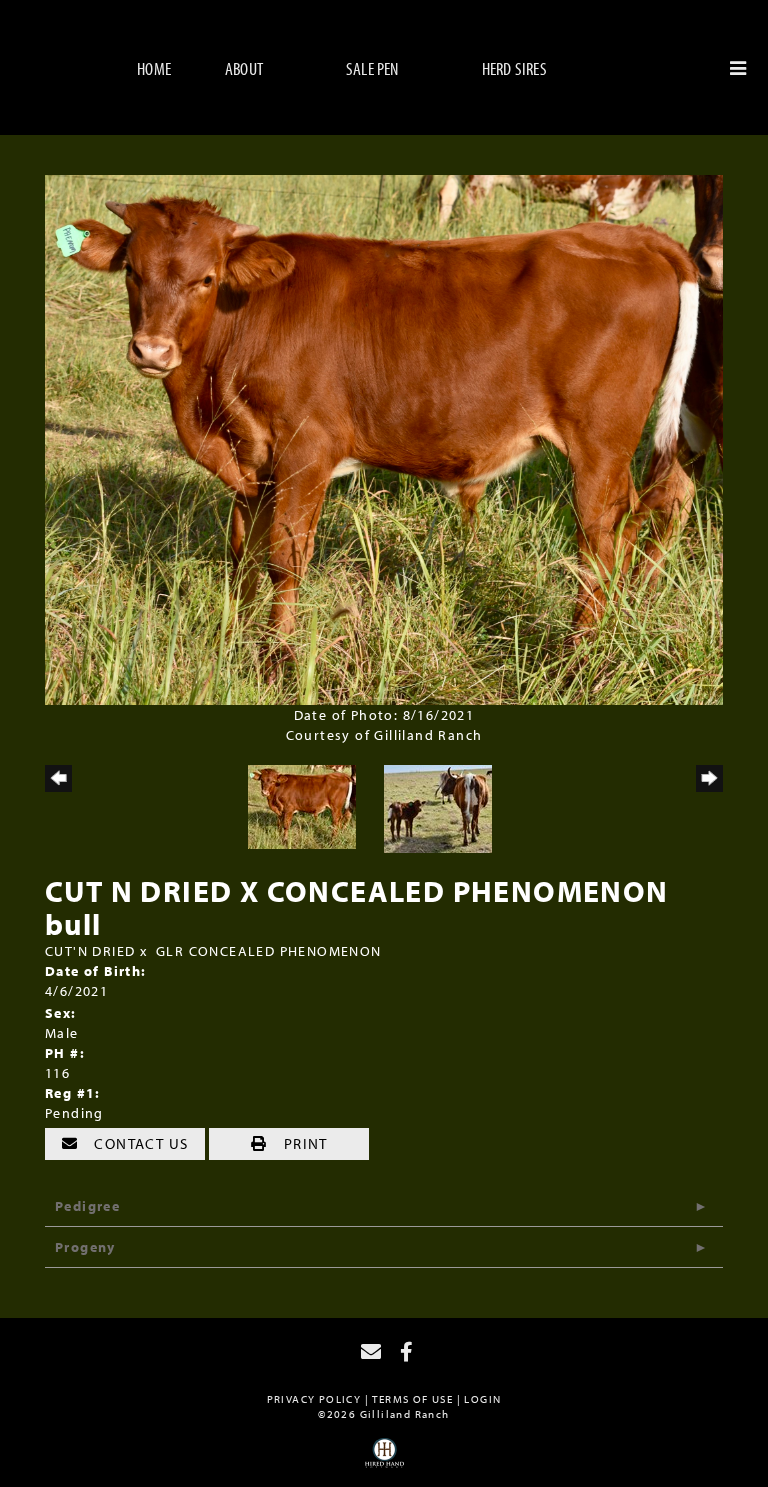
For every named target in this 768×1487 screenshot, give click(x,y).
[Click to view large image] (384, 438)
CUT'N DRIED (90, 951)
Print (303, 1143)
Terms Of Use (412, 1399)
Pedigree (87, 1206)
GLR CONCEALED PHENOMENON (269, 951)
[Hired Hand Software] (384, 1460)
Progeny (85, 1247)
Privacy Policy (314, 1399)
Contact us (139, 1143)
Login (482, 1399)
